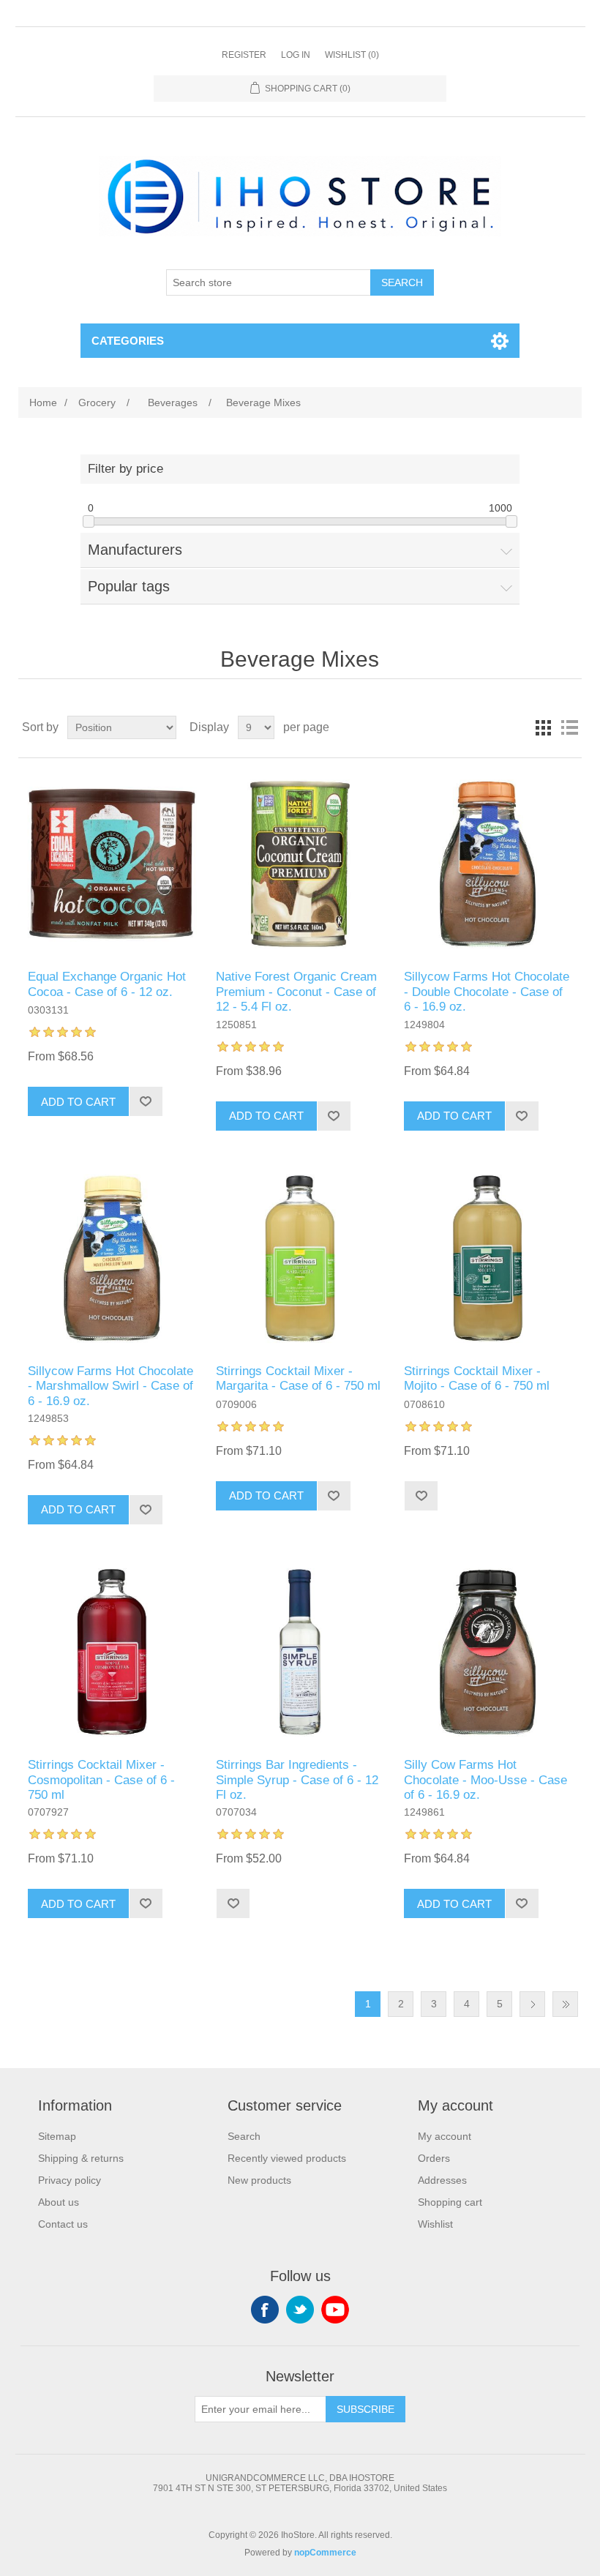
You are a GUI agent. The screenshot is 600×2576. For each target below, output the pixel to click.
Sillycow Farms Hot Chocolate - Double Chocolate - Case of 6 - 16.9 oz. (487, 992)
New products (259, 2180)
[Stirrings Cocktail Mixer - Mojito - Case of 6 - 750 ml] (488, 1258)
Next (532, 2004)
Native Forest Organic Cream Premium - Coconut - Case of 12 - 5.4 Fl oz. (296, 992)
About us (59, 2202)
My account (445, 2136)
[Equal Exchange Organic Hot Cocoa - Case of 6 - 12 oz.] (112, 864)
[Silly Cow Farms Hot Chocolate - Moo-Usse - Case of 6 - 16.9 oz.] (488, 1652)
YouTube (335, 2310)
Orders (434, 2158)
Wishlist (435, 2224)
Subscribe (365, 2409)
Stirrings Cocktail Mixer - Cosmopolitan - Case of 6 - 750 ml (101, 1780)
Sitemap (57, 2136)
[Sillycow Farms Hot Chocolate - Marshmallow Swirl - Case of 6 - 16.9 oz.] (112, 1258)
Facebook (265, 2310)
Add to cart (78, 1102)
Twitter (300, 2310)
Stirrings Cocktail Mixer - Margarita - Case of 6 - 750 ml (298, 1378)
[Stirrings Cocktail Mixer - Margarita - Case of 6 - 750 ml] (300, 1258)
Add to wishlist (146, 1101)
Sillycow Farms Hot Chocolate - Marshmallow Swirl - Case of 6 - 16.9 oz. (110, 1386)
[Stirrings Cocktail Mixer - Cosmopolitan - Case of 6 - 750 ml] (112, 1652)
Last (565, 2004)
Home (43, 402)
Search (402, 282)
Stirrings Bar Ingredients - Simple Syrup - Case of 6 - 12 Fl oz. (297, 1780)
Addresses (442, 2180)
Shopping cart (450, 2202)
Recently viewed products (287, 2158)
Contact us (63, 2224)
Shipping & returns (81, 2158)
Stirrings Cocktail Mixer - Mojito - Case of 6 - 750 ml (477, 1378)
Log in (296, 55)
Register (244, 55)
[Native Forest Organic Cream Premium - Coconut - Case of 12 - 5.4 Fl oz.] (300, 864)
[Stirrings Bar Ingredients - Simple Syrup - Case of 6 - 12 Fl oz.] (300, 1652)
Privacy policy (70, 2180)
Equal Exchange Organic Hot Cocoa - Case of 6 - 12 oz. (107, 984)
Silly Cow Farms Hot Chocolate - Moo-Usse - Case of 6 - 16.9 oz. (485, 1780)
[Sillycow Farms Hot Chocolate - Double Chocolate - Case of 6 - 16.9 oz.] (488, 864)
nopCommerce (325, 2553)
